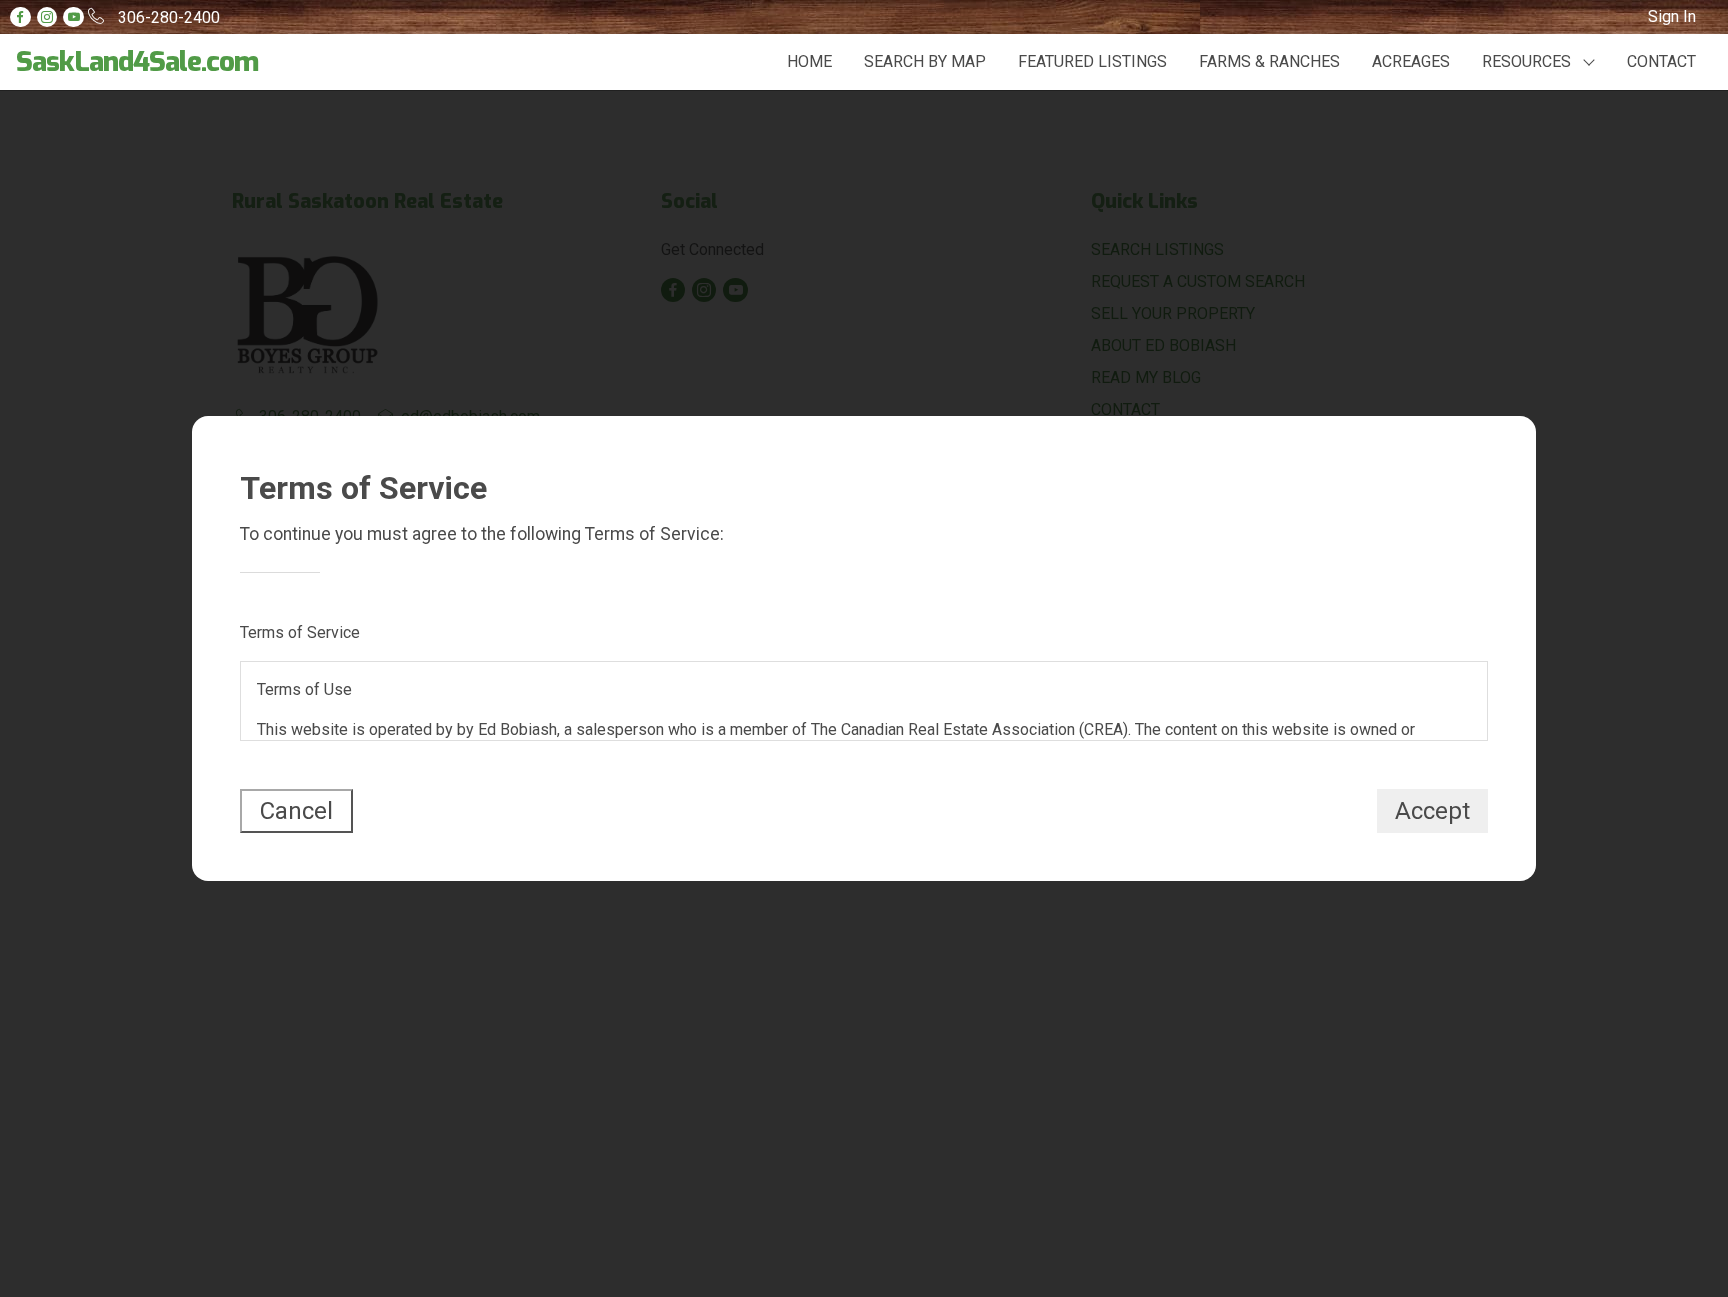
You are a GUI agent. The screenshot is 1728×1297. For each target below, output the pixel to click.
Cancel (296, 811)
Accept (1432, 811)
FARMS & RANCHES (1269, 61)
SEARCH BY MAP (925, 61)
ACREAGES (1411, 61)
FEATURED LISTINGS (1092, 61)
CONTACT (1661, 61)
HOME (809, 61)
